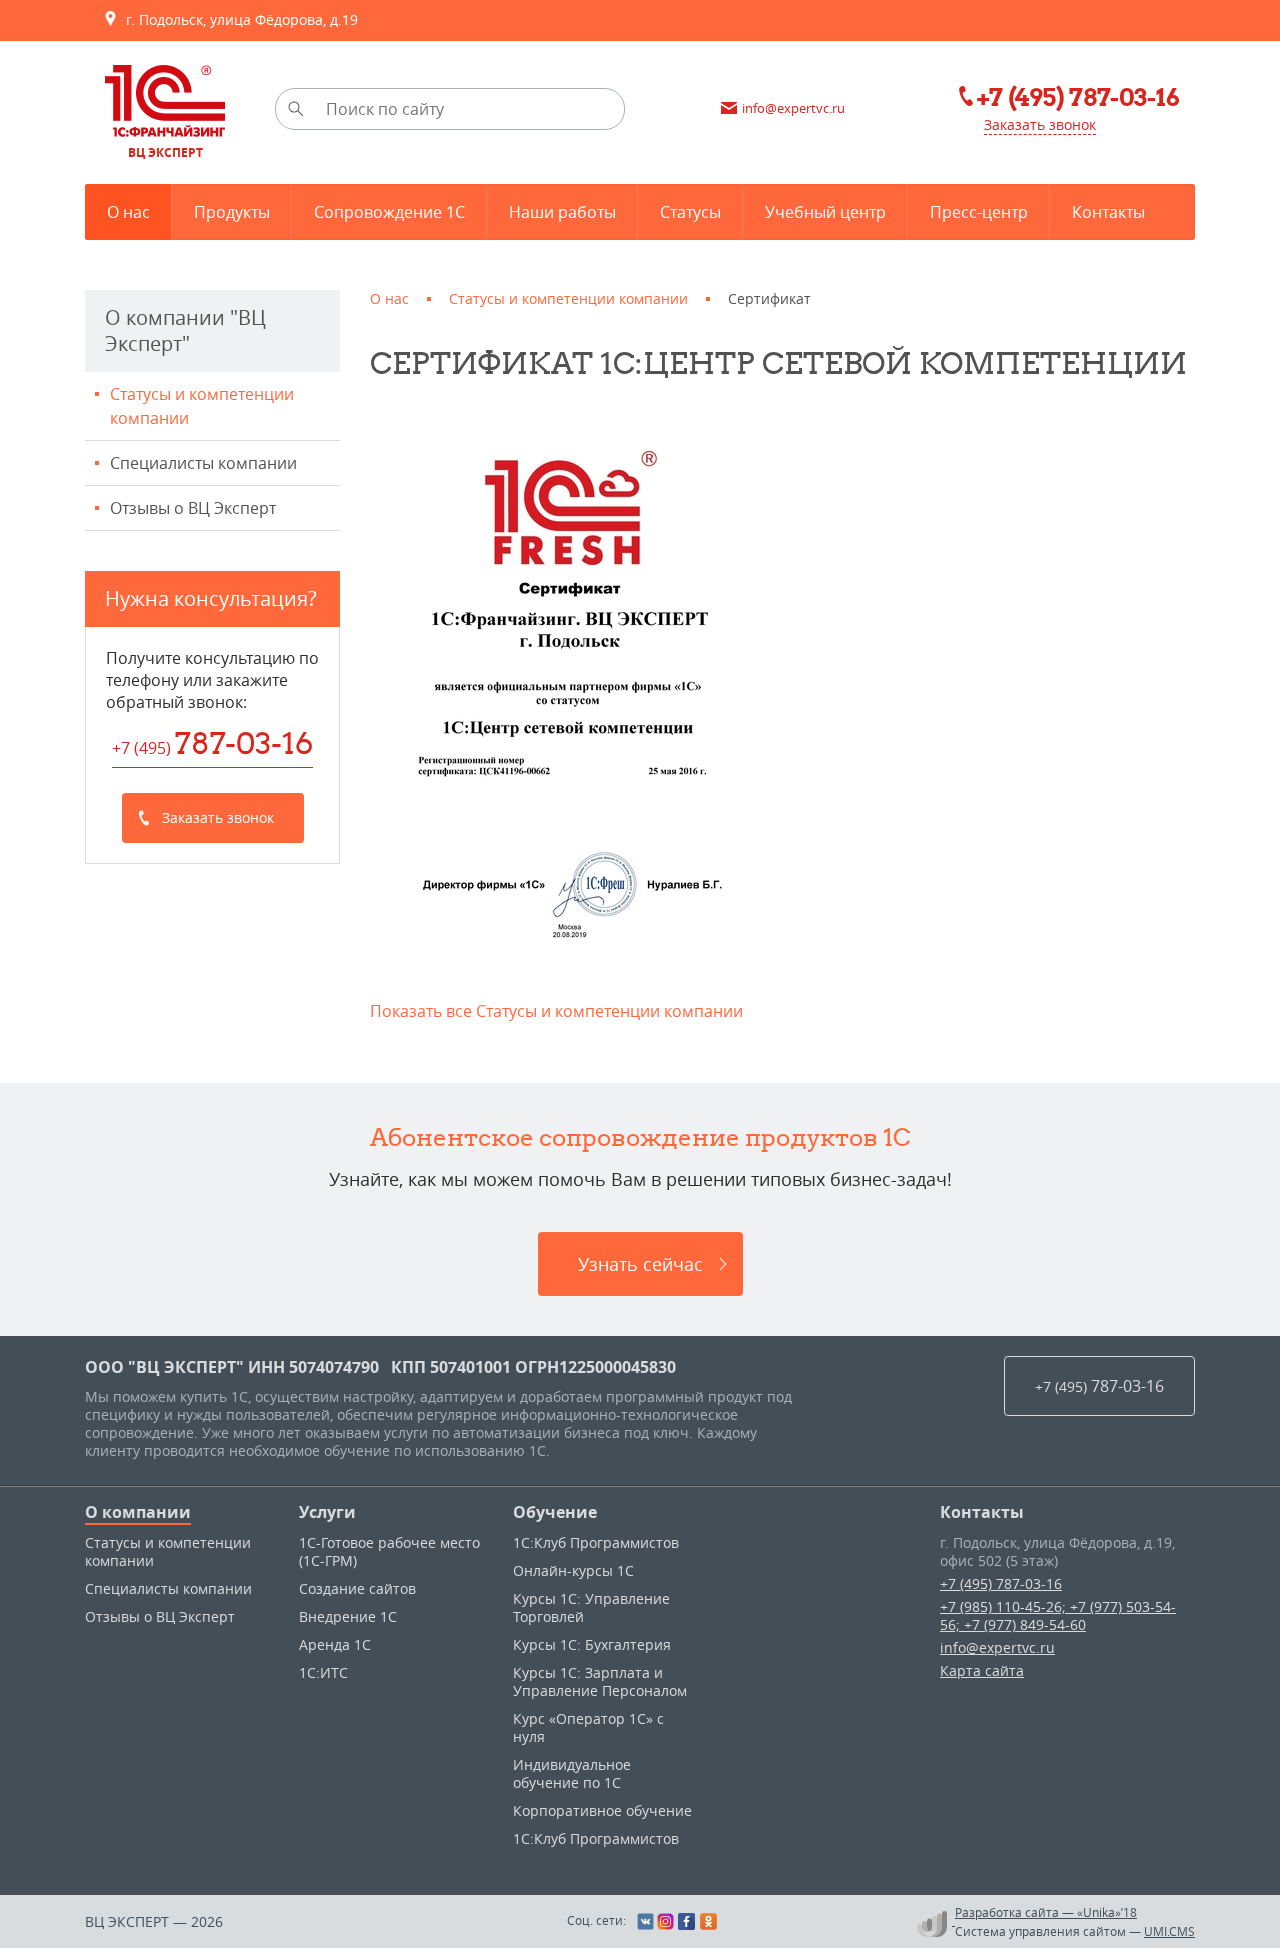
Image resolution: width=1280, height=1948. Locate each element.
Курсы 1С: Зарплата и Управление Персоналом (600, 1681)
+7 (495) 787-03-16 (1001, 1583)
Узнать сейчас (640, 1264)
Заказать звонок (1040, 124)
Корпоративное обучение (602, 1810)
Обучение (555, 1512)
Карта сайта (982, 1670)
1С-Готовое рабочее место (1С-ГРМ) (389, 1551)
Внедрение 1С (348, 1616)
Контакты (982, 1512)
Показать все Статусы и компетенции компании (556, 1011)
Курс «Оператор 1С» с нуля (588, 1727)
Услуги (327, 1512)
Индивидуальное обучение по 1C (572, 1773)
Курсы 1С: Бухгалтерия (592, 1644)
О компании (138, 1512)
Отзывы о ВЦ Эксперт (193, 508)
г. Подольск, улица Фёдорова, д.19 (238, 19)
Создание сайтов (357, 1588)
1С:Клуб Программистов (596, 1542)
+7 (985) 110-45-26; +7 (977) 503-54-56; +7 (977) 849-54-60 (1058, 1615)
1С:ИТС (323, 1672)
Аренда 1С (335, 1644)
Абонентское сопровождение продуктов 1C (640, 1137)
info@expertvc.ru (997, 1647)
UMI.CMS (1169, 1931)
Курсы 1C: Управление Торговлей (591, 1607)
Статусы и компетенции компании (202, 406)
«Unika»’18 (1107, 1912)
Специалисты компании (203, 463)
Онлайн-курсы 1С (573, 1570)
